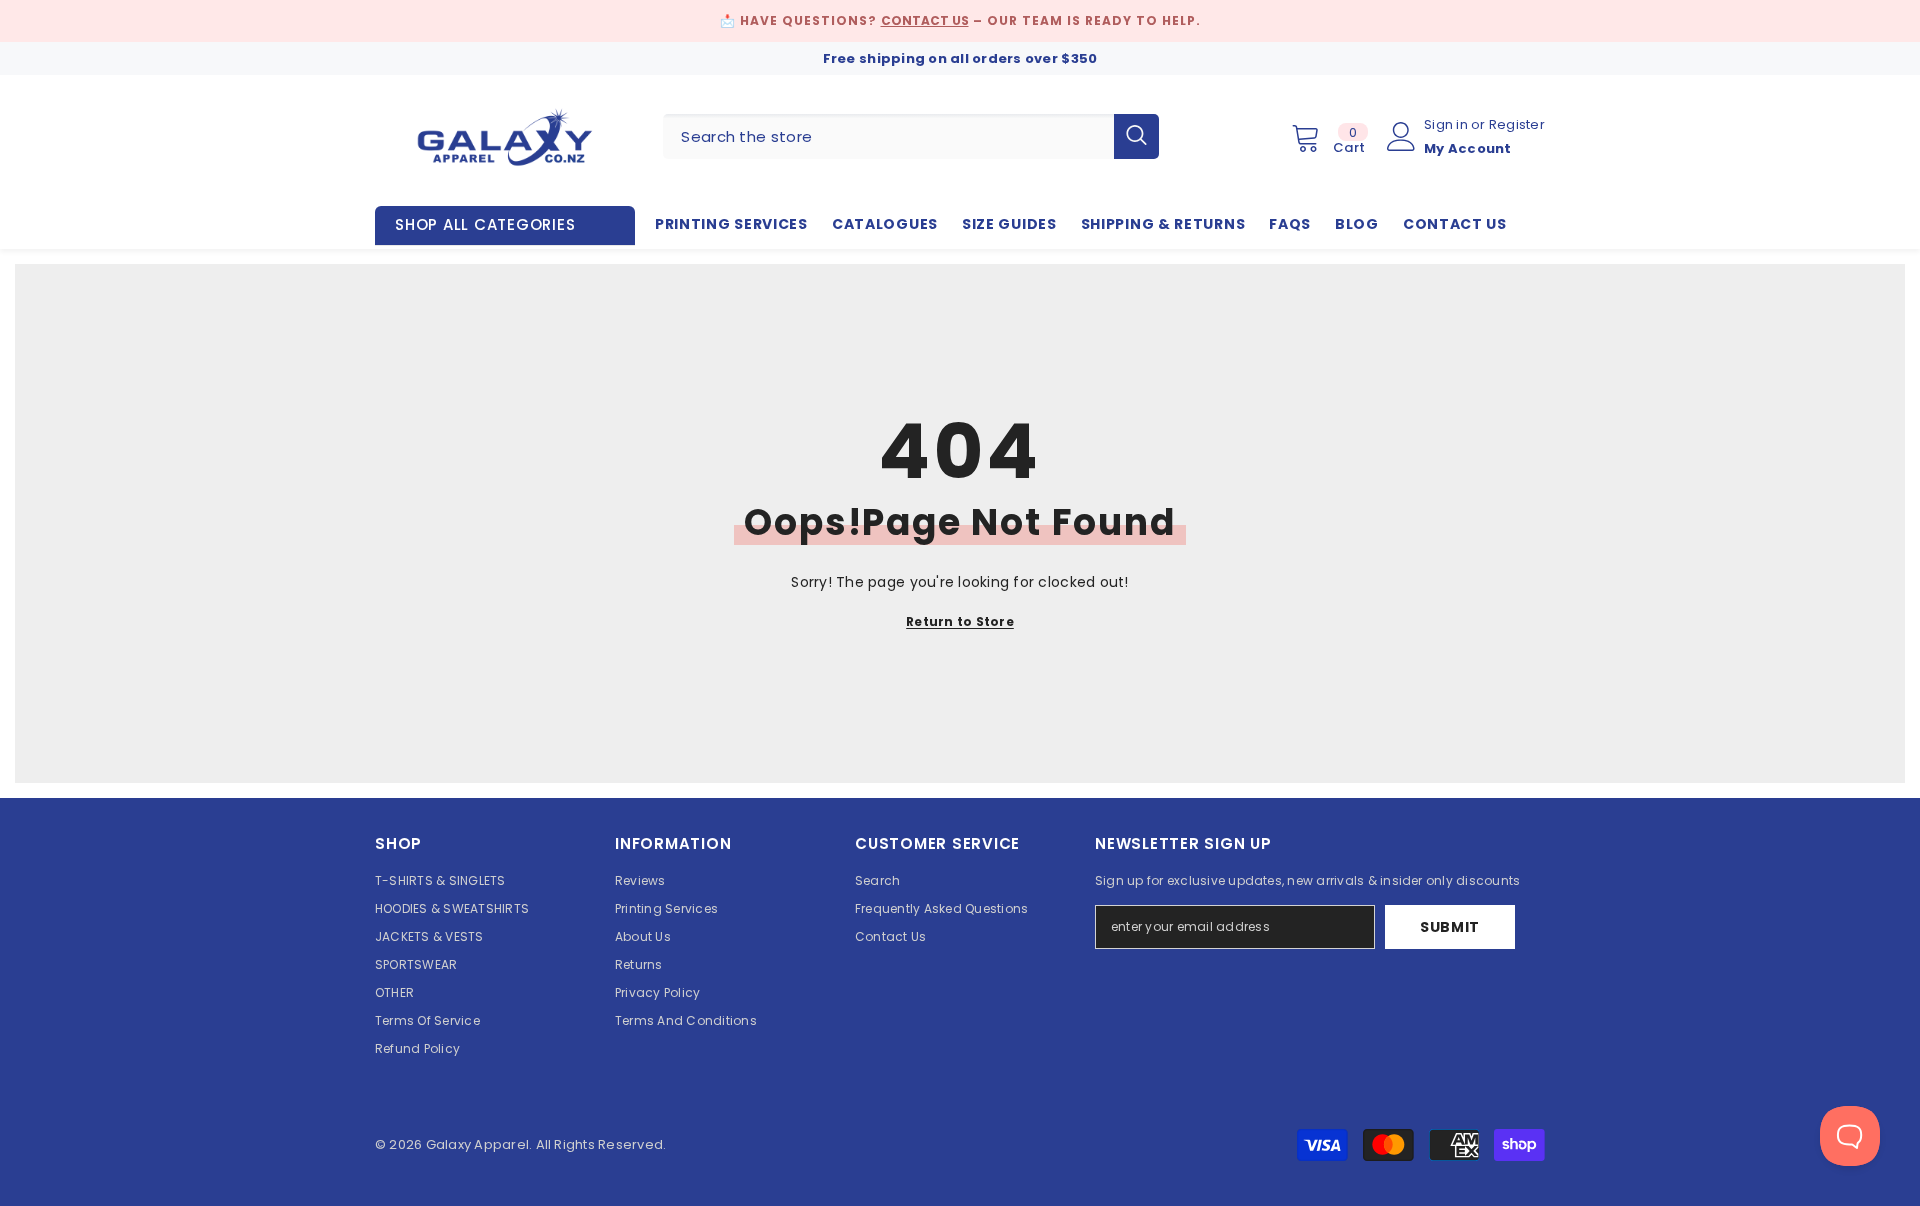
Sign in (1447, 124)
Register (1517, 124)
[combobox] (888, 136)
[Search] (911, 136)
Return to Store (960, 621)
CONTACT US (925, 20)
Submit (1450, 927)
